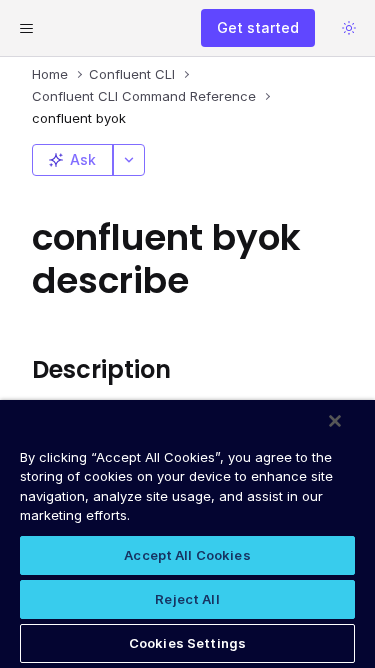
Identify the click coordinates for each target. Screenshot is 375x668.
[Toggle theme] (349, 28)
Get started (258, 27)
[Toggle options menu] (129, 160)
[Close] (335, 421)
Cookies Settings (187, 643)
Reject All (187, 599)
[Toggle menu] (26, 28)
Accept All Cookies (187, 555)
